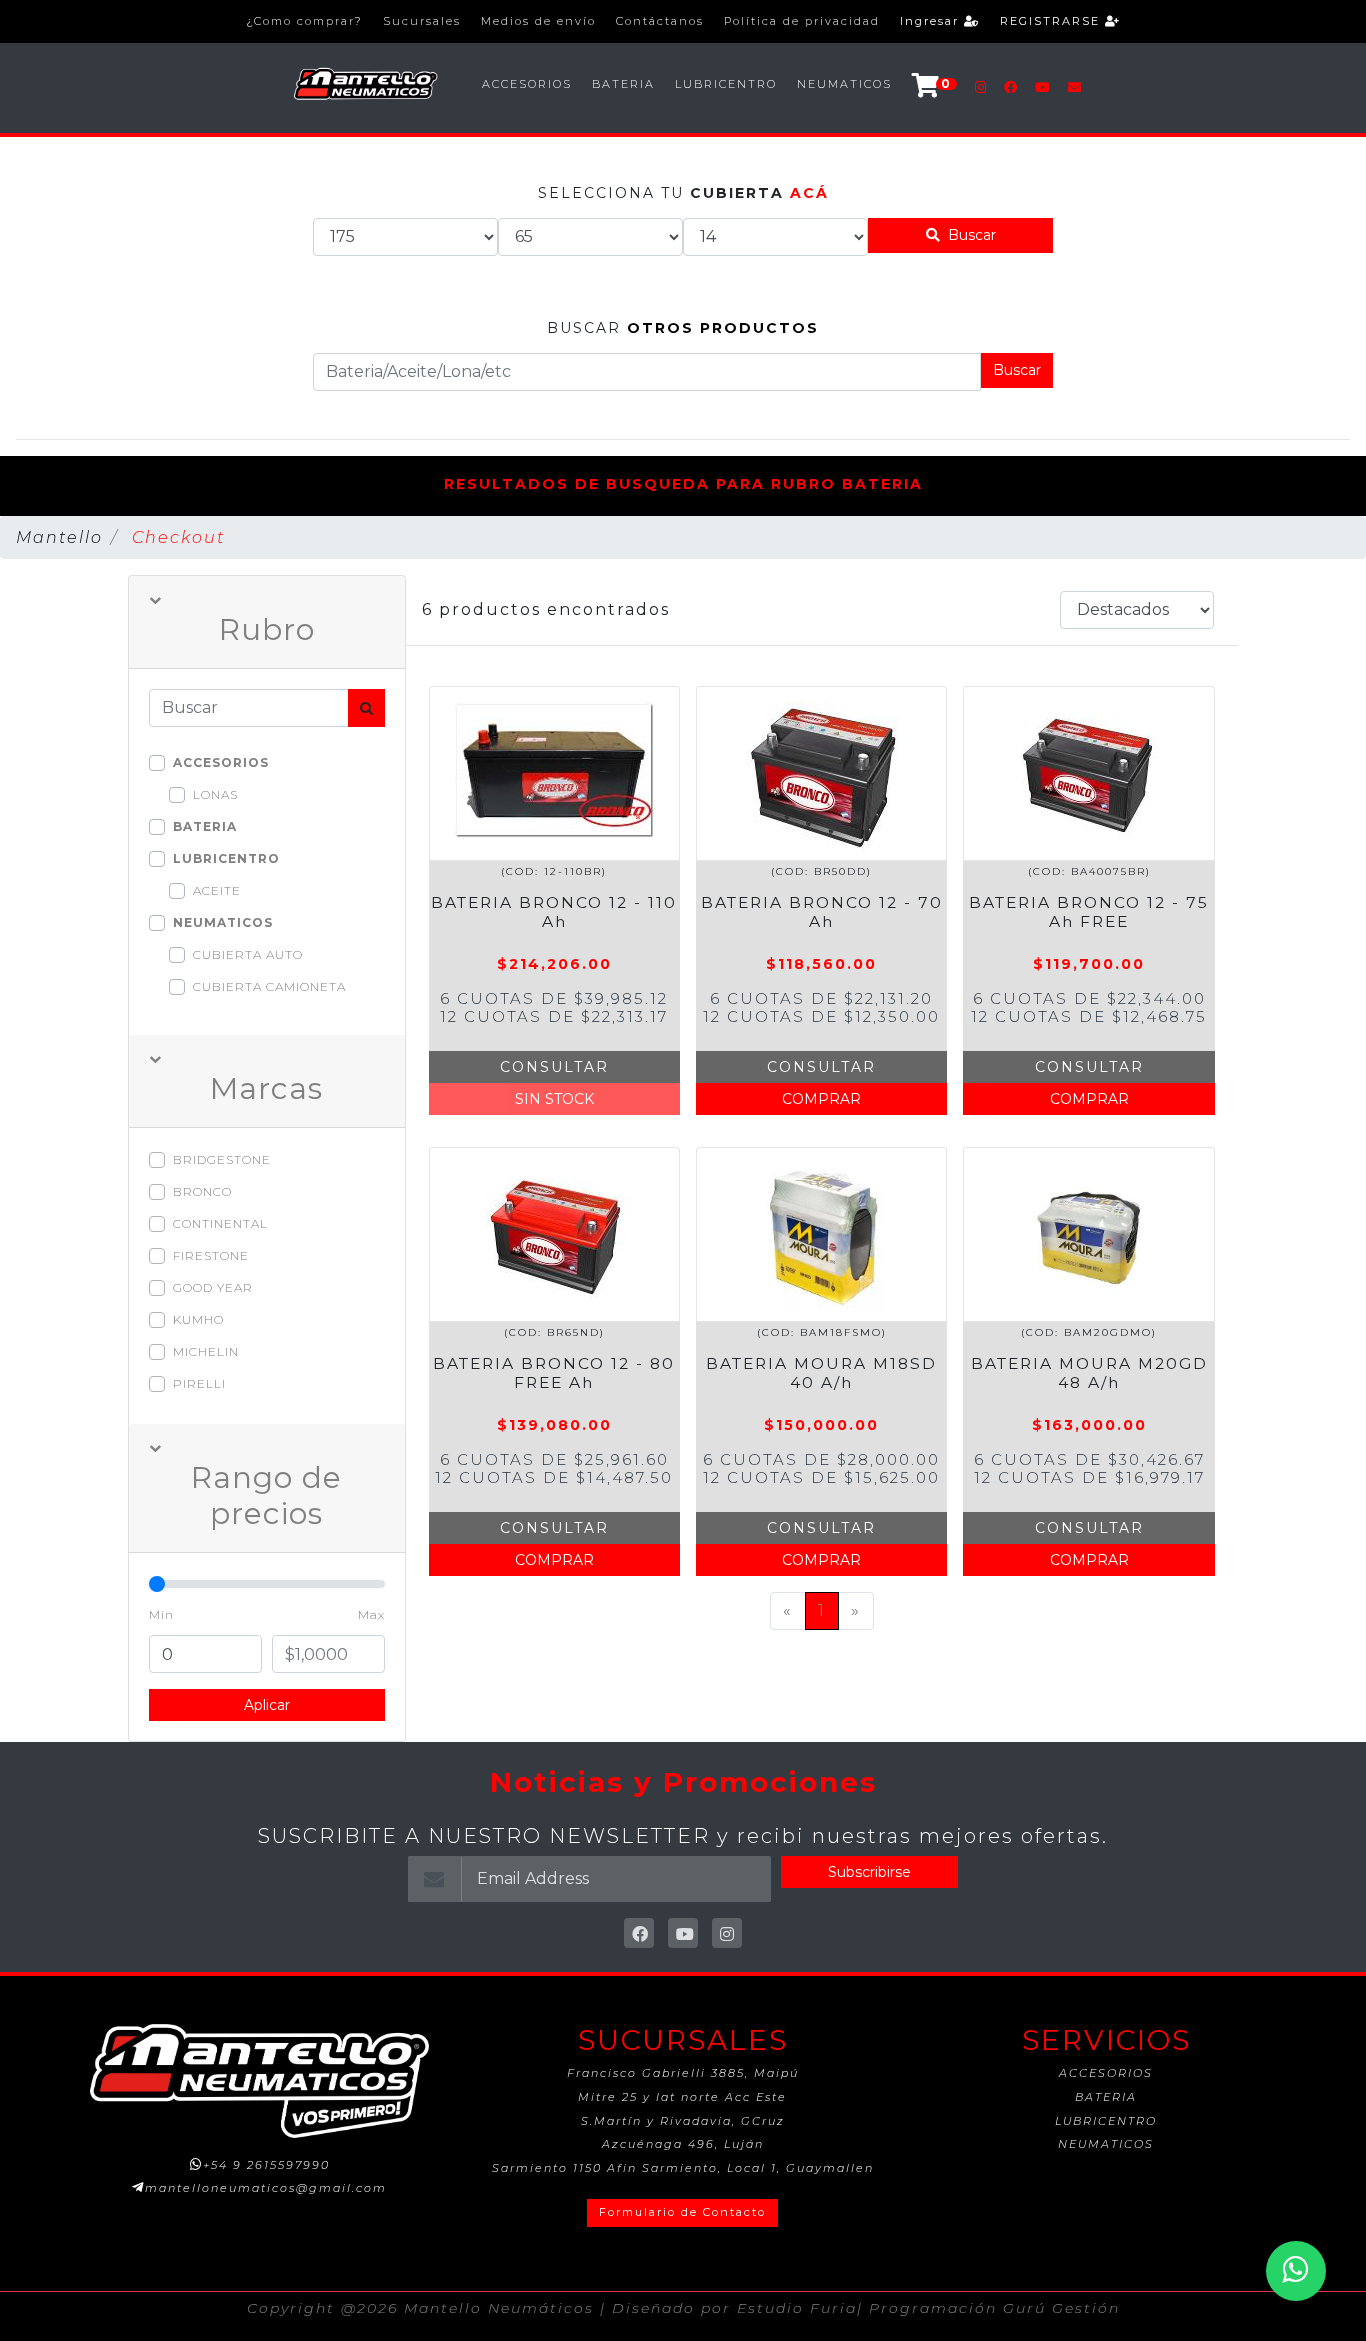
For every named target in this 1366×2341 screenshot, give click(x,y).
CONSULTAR (554, 1067)
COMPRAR (821, 1099)
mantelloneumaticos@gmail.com (266, 2188)
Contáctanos (660, 21)
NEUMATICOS (844, 84)
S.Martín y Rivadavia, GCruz (683, 2121)
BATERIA (623, 84)
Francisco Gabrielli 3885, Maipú (683, 2073)
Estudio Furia (797, 2308)
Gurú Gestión (1061, 2308)
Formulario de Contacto (682, 2212)
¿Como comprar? (304, 21)
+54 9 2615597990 (266, 2165)
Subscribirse (869, 1872)
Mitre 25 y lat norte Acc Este (682, 2097)
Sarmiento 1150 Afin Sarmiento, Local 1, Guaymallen (683, 2168)
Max (371, 1614)
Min (161, 1614)
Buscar (968, 235)
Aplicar (267, 1705)
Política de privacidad (802, 21)
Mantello (59, 537)
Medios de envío (538, 21)
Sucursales (422, 21)
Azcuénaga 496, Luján (683, 2144)
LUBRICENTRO (726, 84)
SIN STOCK (554, 1099)
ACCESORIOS (527, 84)
